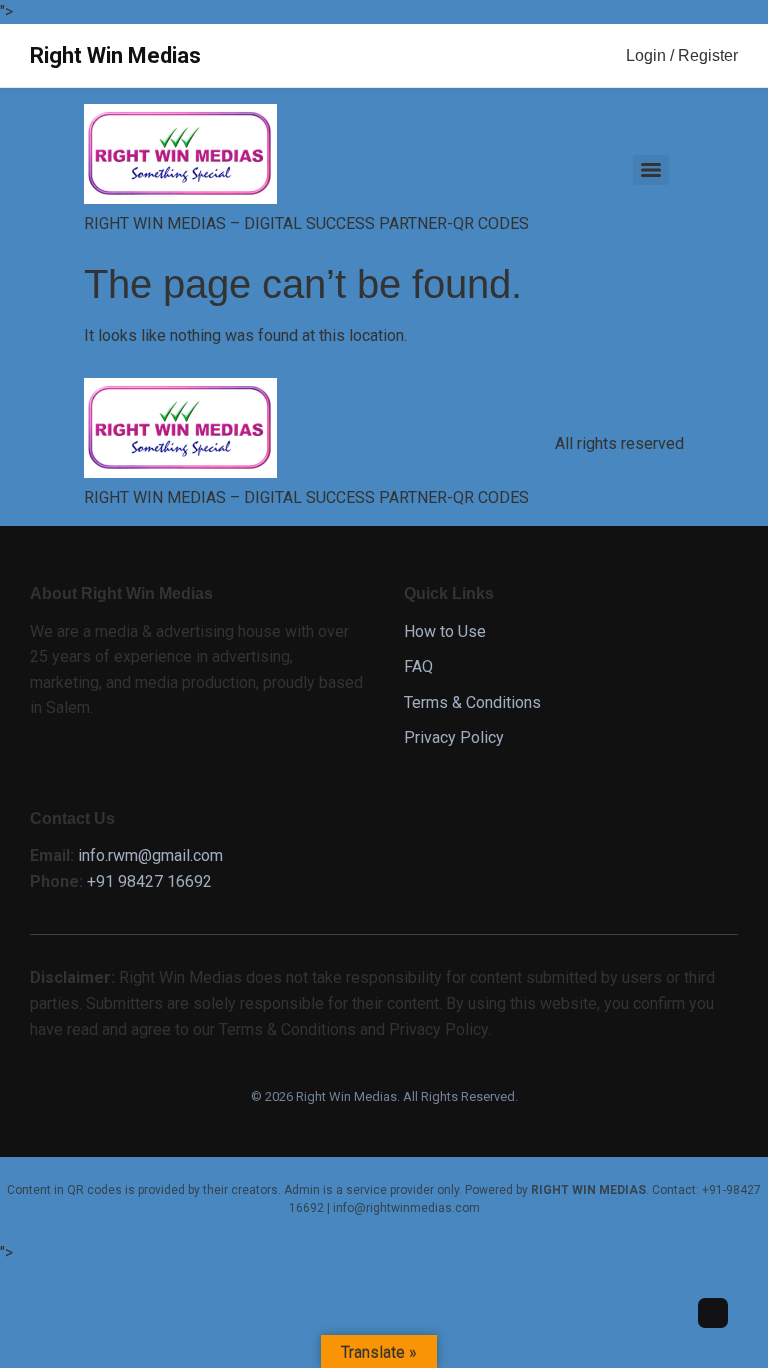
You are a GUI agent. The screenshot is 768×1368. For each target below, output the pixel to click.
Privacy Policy (454, 737)
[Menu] (651, 170)
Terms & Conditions (472, 702)
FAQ (418, 666)
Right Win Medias (115, 55)
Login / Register (682, 55)
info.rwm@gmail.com (150, 855)
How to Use (445, 631)
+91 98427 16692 (149, 881)
